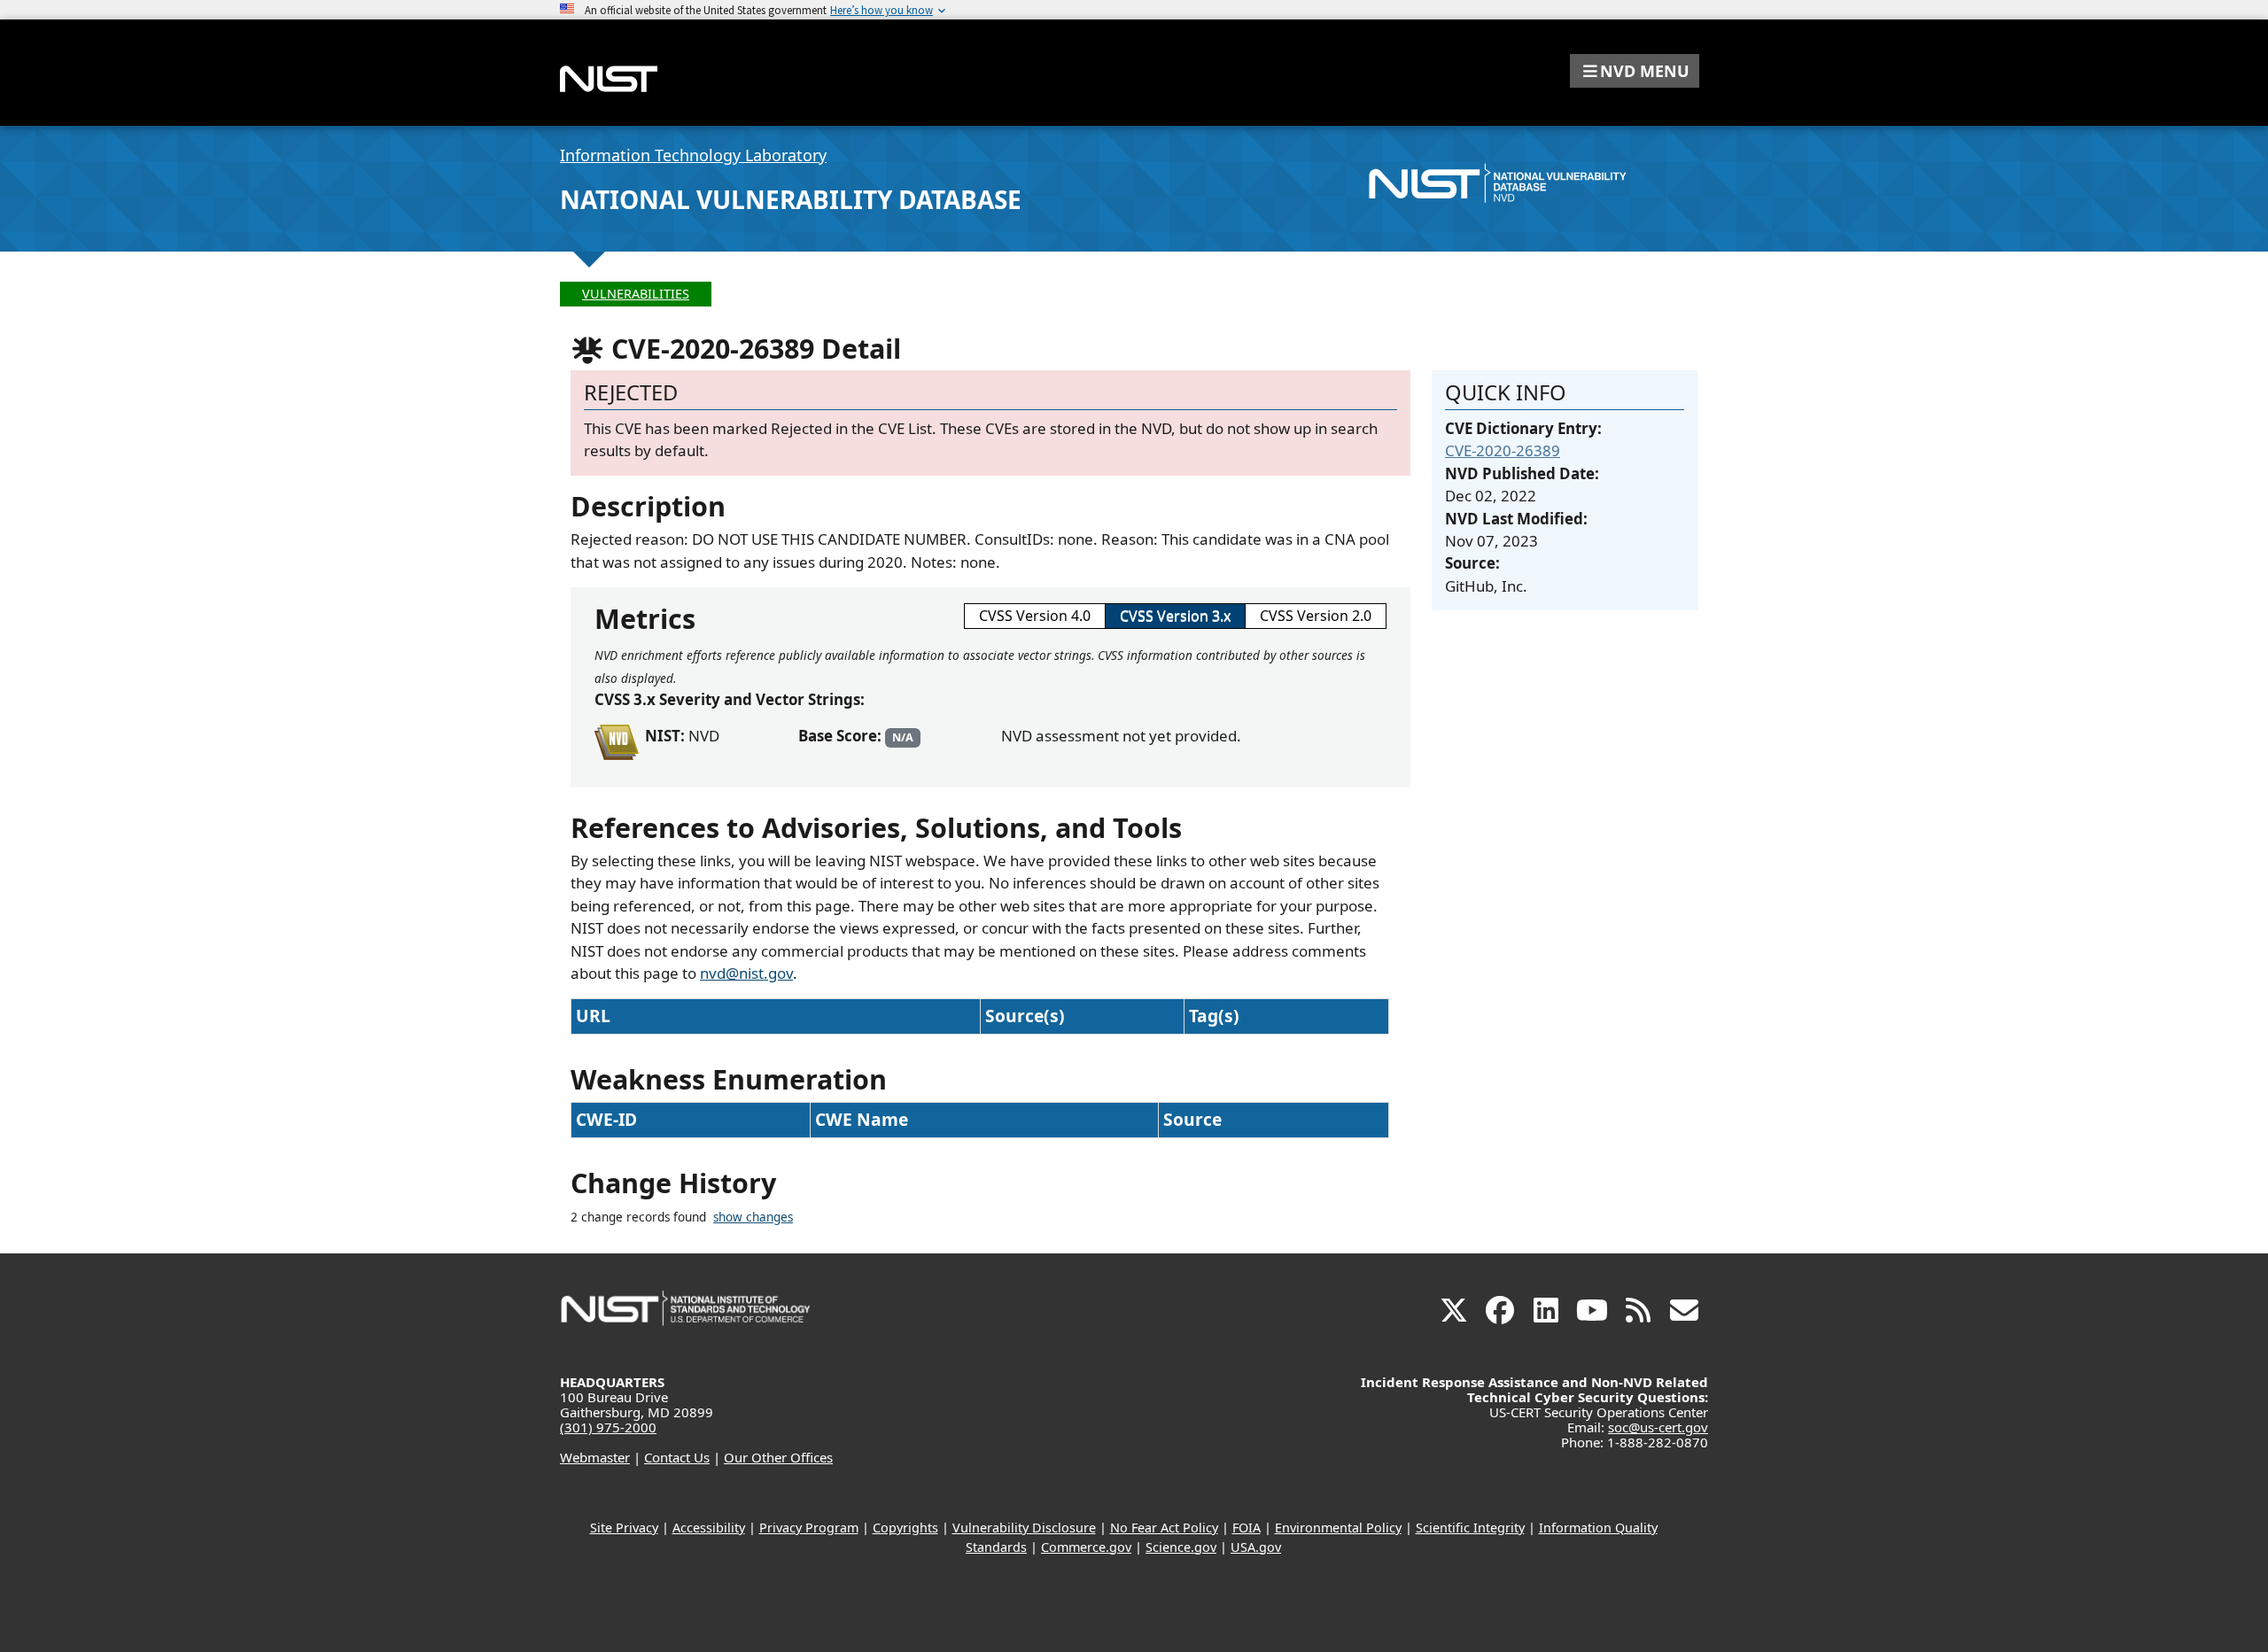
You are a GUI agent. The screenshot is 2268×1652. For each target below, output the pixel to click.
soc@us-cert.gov (1658, 1427)
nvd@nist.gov (746, 973)
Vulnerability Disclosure (1024, 1528)
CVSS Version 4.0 (1035, 616)
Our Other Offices (778, 1457)
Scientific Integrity (1470, 1528)
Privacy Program (809, 1528)
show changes (753, 1217)
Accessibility (709, 1528)
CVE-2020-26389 (1503, 450)
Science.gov (1181, 1547)
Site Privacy (624, 1528)
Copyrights (905, 1528)
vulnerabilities (636, 294)
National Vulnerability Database (791, 199)
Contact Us (677, 1457)
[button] (1635, 71)
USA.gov (1256, 1547)
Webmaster (595, 1457)
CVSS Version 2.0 (1316, 616)
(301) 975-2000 (608, 1427)
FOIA (1247, 1528)
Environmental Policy (1338, 1528)
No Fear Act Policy (1164, 1528)
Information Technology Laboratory (693, 155)
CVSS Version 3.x (1175, 616)
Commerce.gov (1086, 1547)
